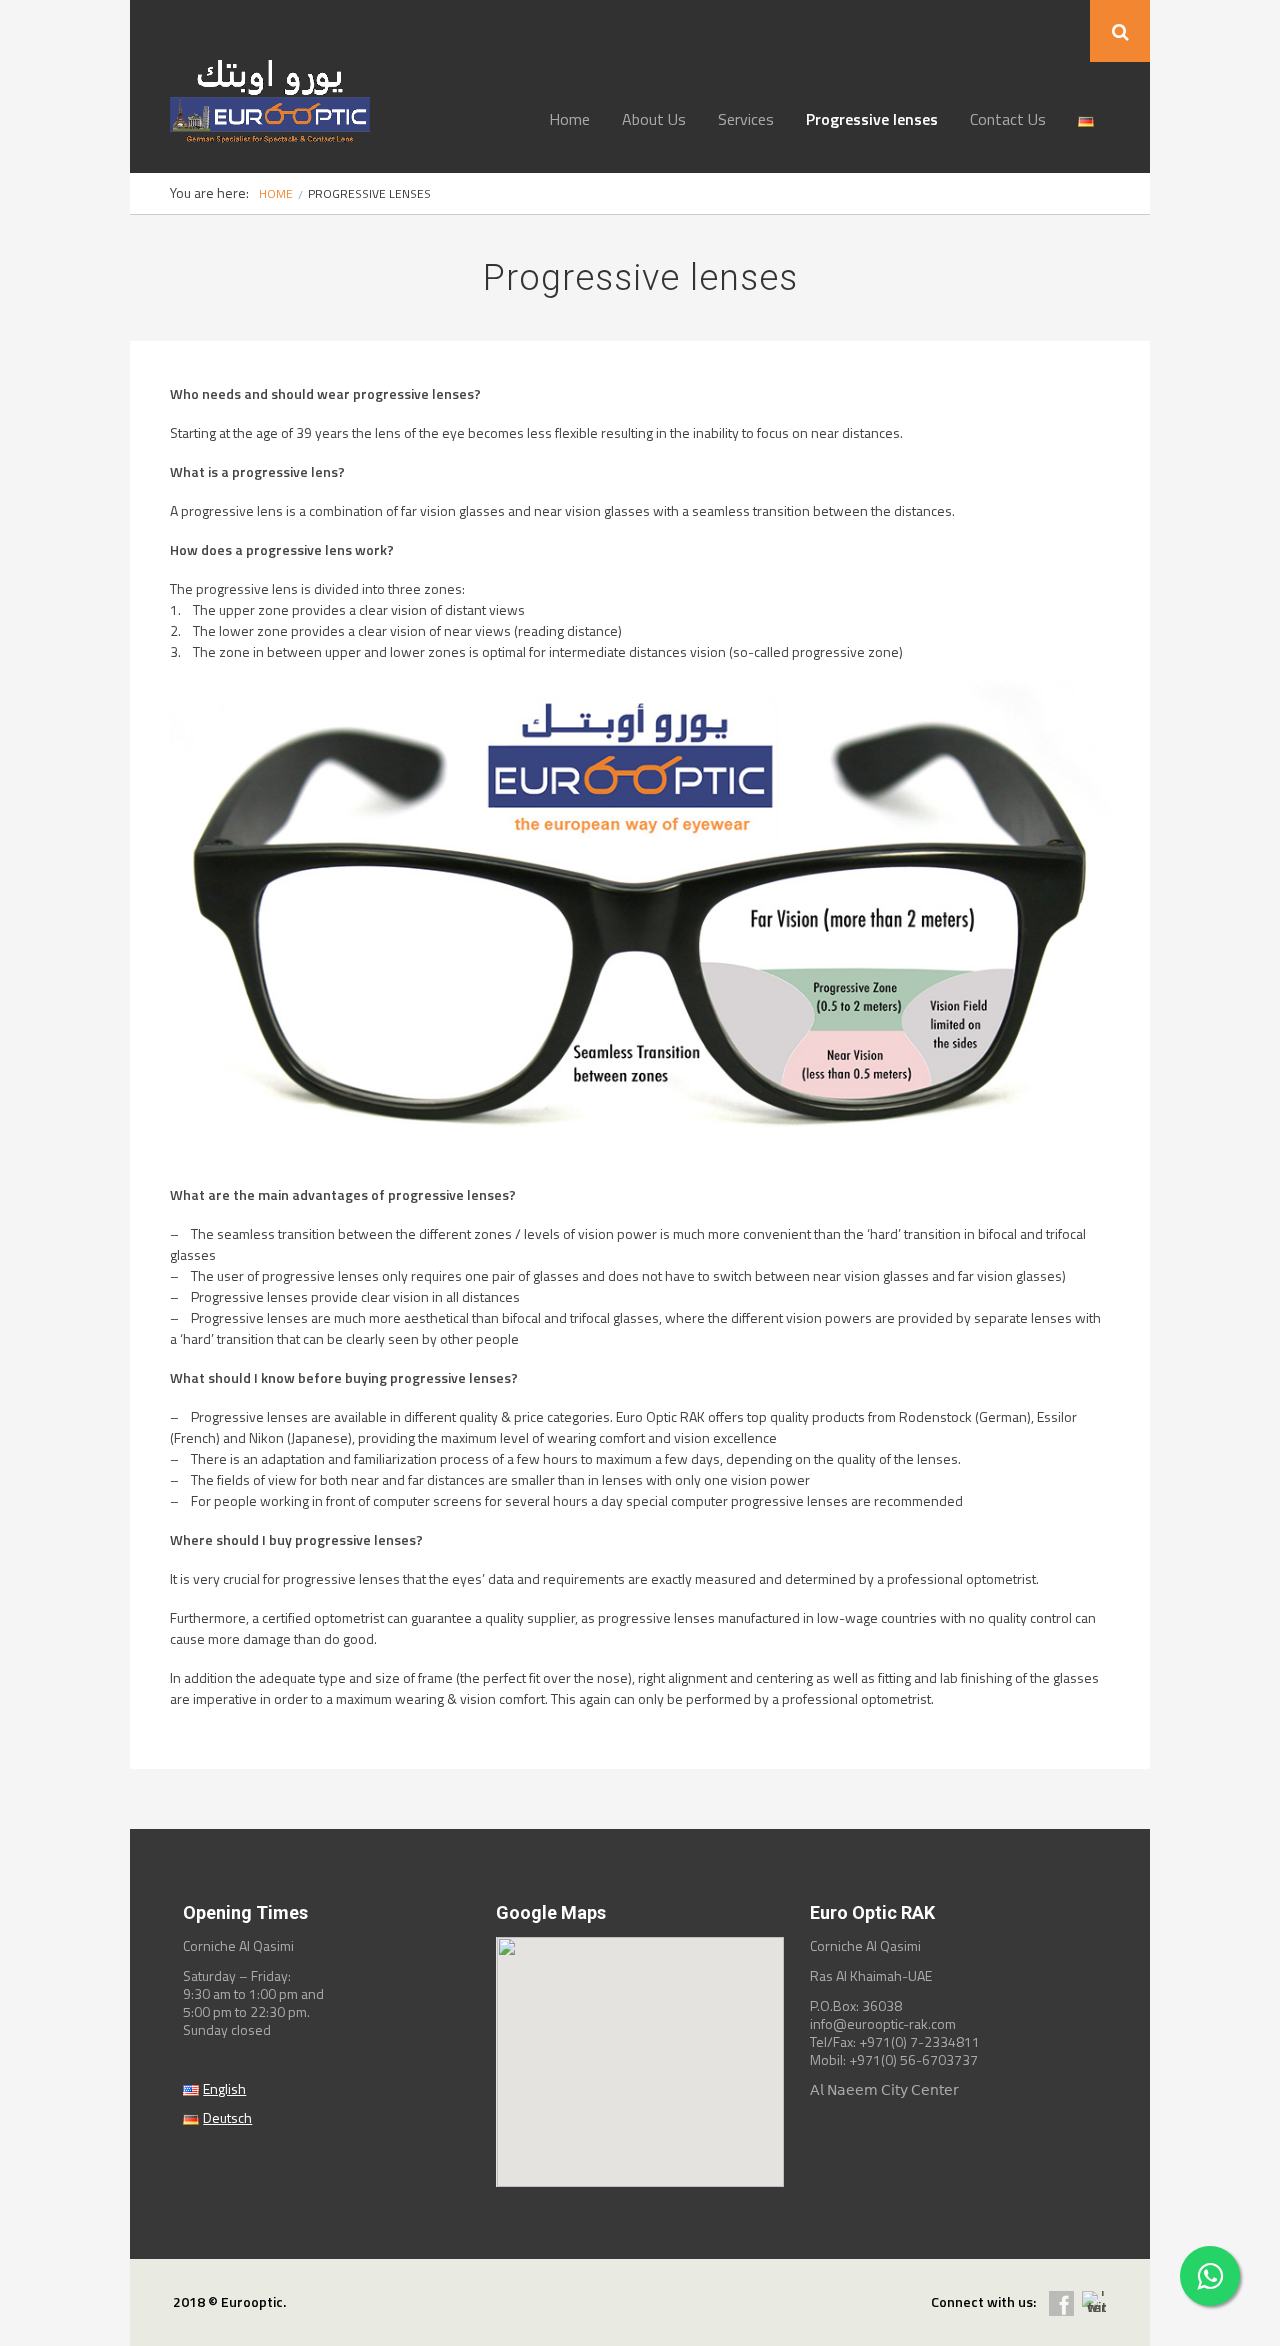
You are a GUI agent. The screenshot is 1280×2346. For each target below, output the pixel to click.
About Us (654, 119)
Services (746, 119)
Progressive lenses (872, 119)
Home (569, 119)
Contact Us (1008, 119)
